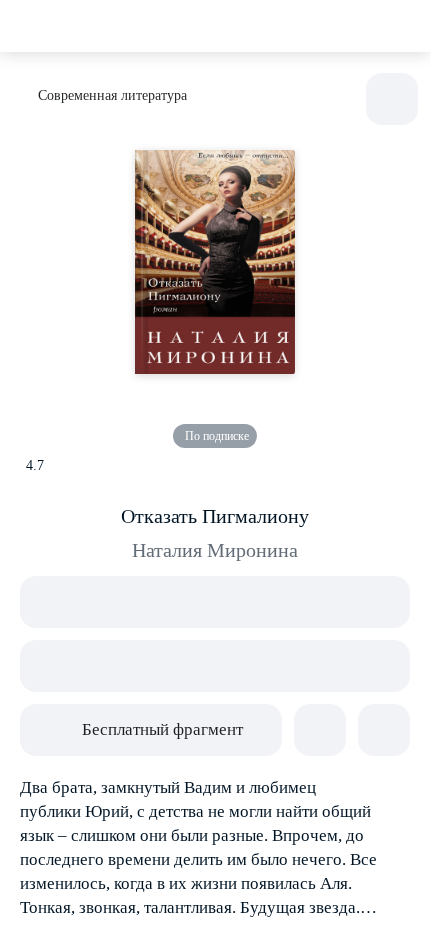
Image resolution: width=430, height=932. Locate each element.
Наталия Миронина (215, 550)
